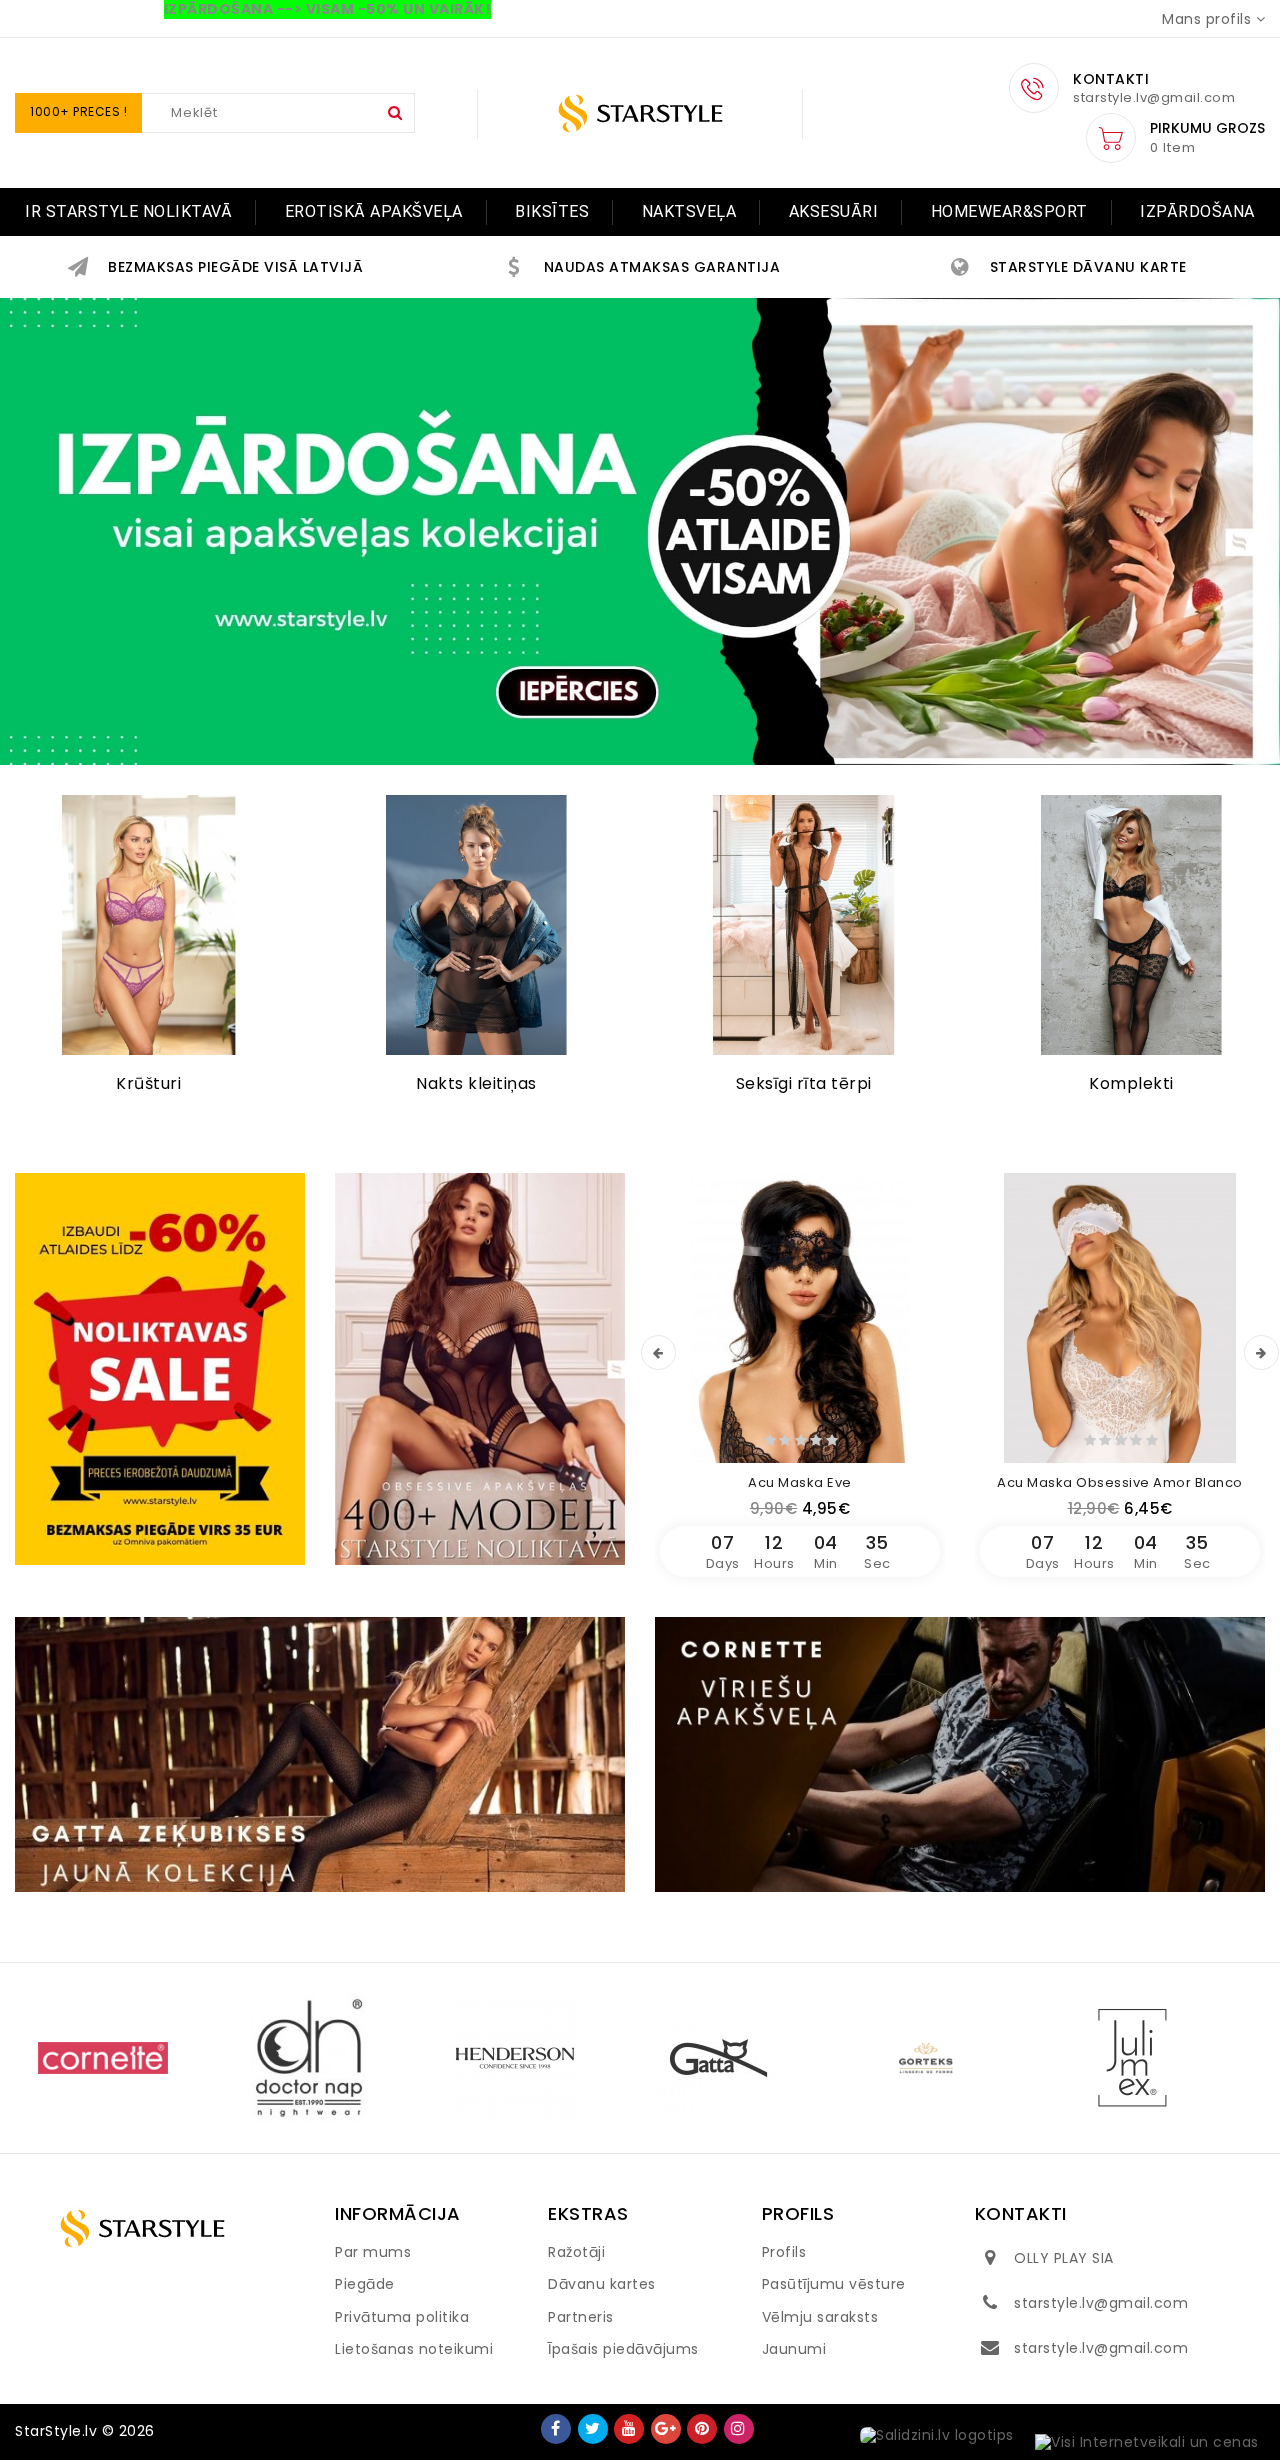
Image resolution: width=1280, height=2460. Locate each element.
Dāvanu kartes (602, 2284)
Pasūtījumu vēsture (834, 2284)
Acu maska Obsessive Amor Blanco (1120, 1482)
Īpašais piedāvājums (623, 2349)
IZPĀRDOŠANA (1197, 211)
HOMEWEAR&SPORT (1009, 211)
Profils (784, 2252)
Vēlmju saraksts (820, 2317)
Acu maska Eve (800, 1482)
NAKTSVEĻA (689, 211)
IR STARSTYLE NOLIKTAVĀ (128, 211)
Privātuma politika (402, 2317)
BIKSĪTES (552, 211)
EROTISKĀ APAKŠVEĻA (374, 211)
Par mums (373, 2252)
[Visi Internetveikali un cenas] (1147, 2443)
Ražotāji (576, 2252)
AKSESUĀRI (834, 211)
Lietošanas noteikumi (414, 2349)
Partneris (581, 2317)
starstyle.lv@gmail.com (1101, 2303)
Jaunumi (794, 2349)
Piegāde (365, 2284)
